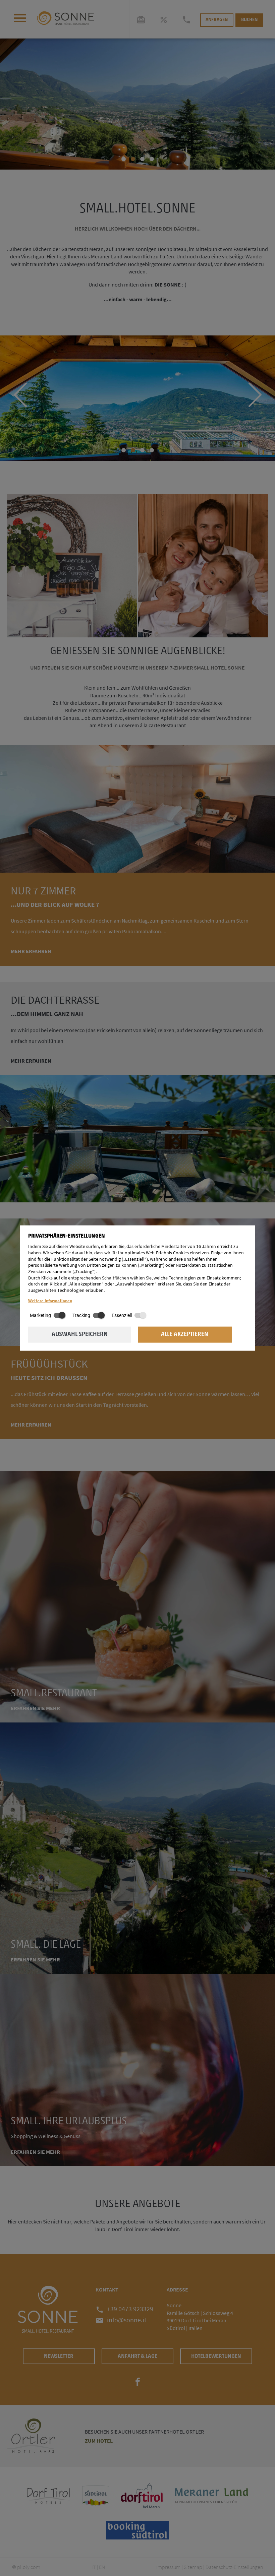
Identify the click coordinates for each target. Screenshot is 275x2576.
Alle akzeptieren (185, 1335)
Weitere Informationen (50, 1300)
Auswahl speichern (80, 1335)
